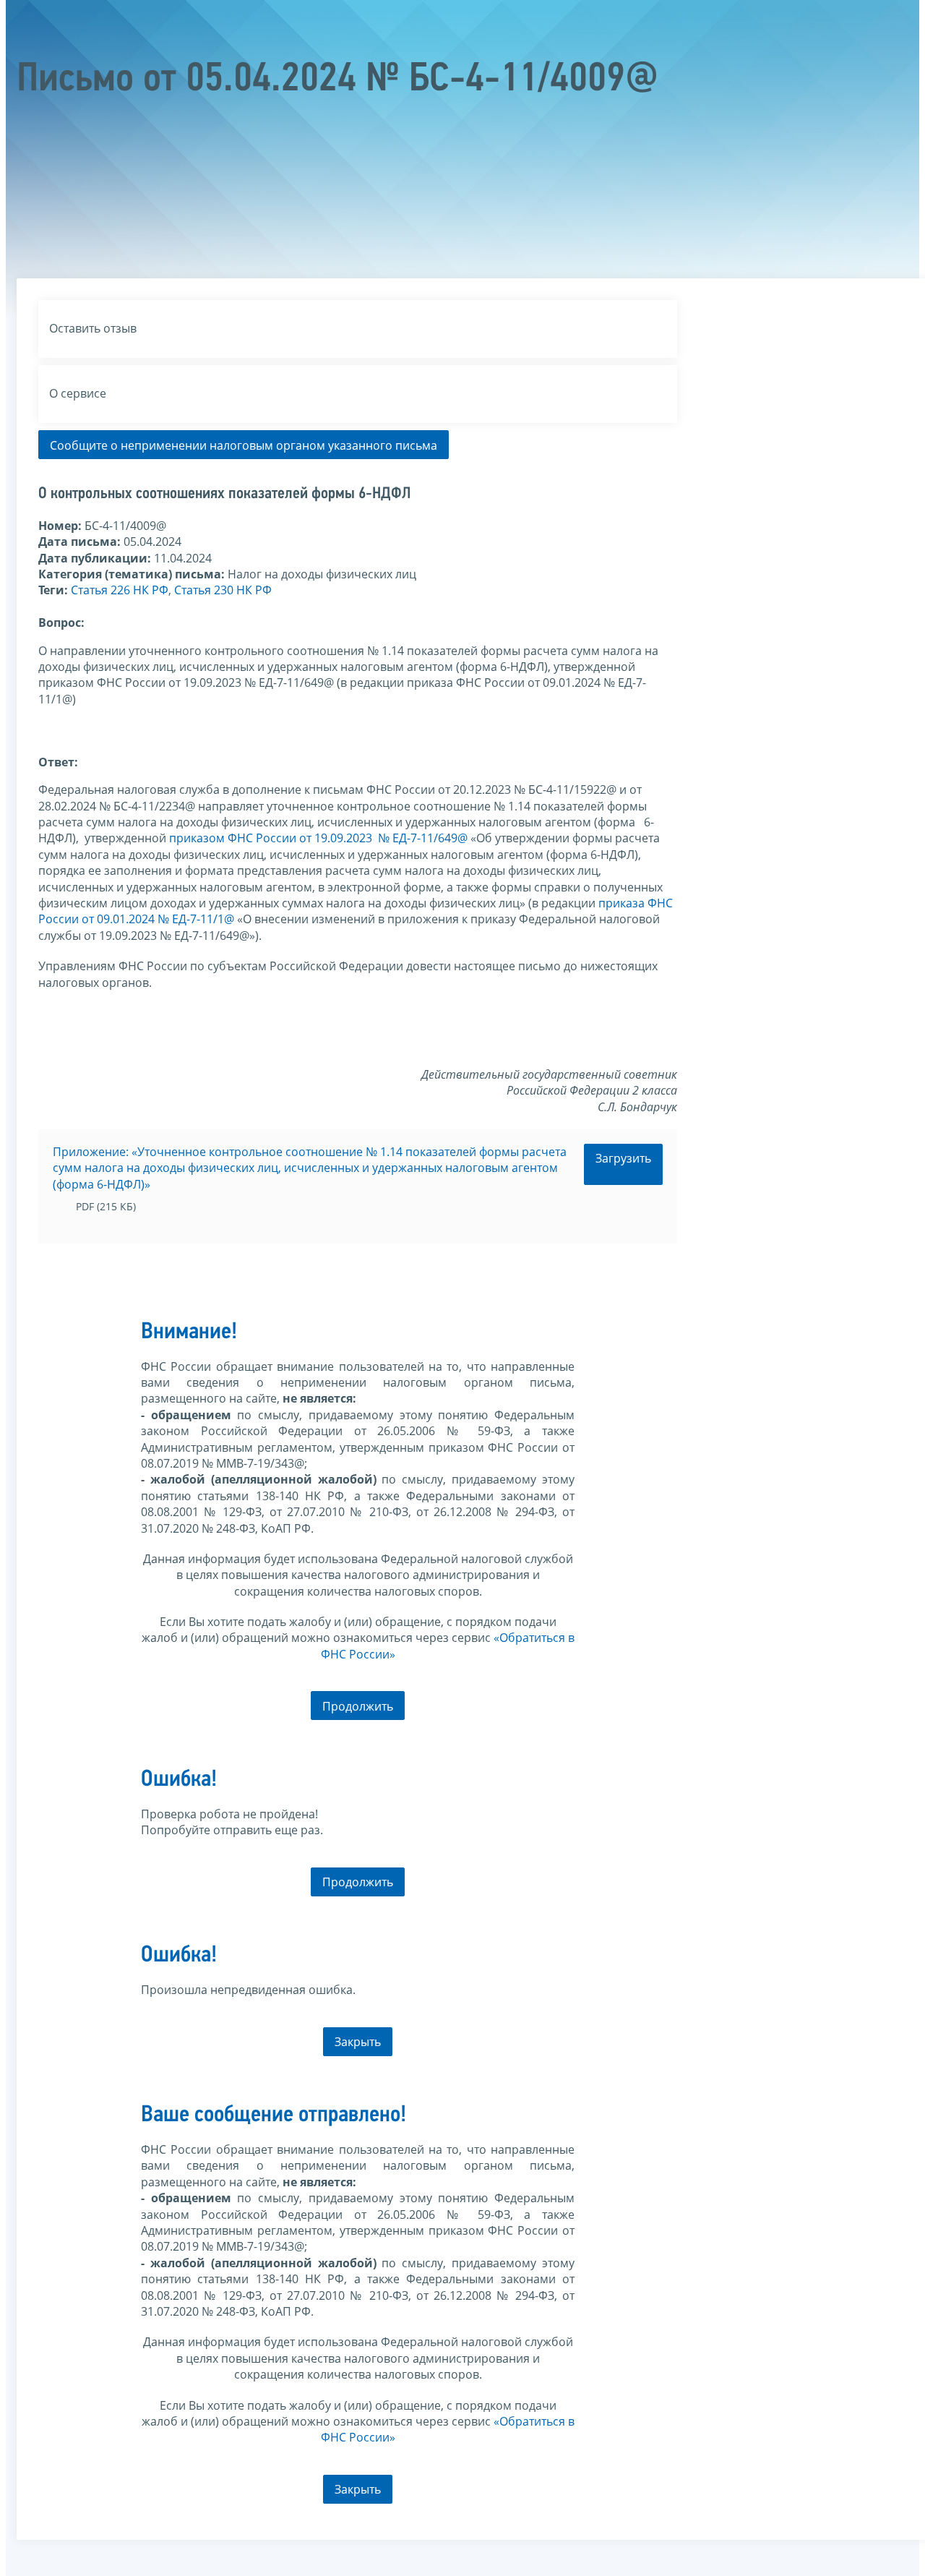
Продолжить (358, 1706)
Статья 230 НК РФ (223, 590)
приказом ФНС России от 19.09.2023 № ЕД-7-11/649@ (318, 838)
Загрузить (623, 1158)
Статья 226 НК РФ (120, 590)
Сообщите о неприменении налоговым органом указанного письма (244, 445)
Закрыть (358, 2042)
